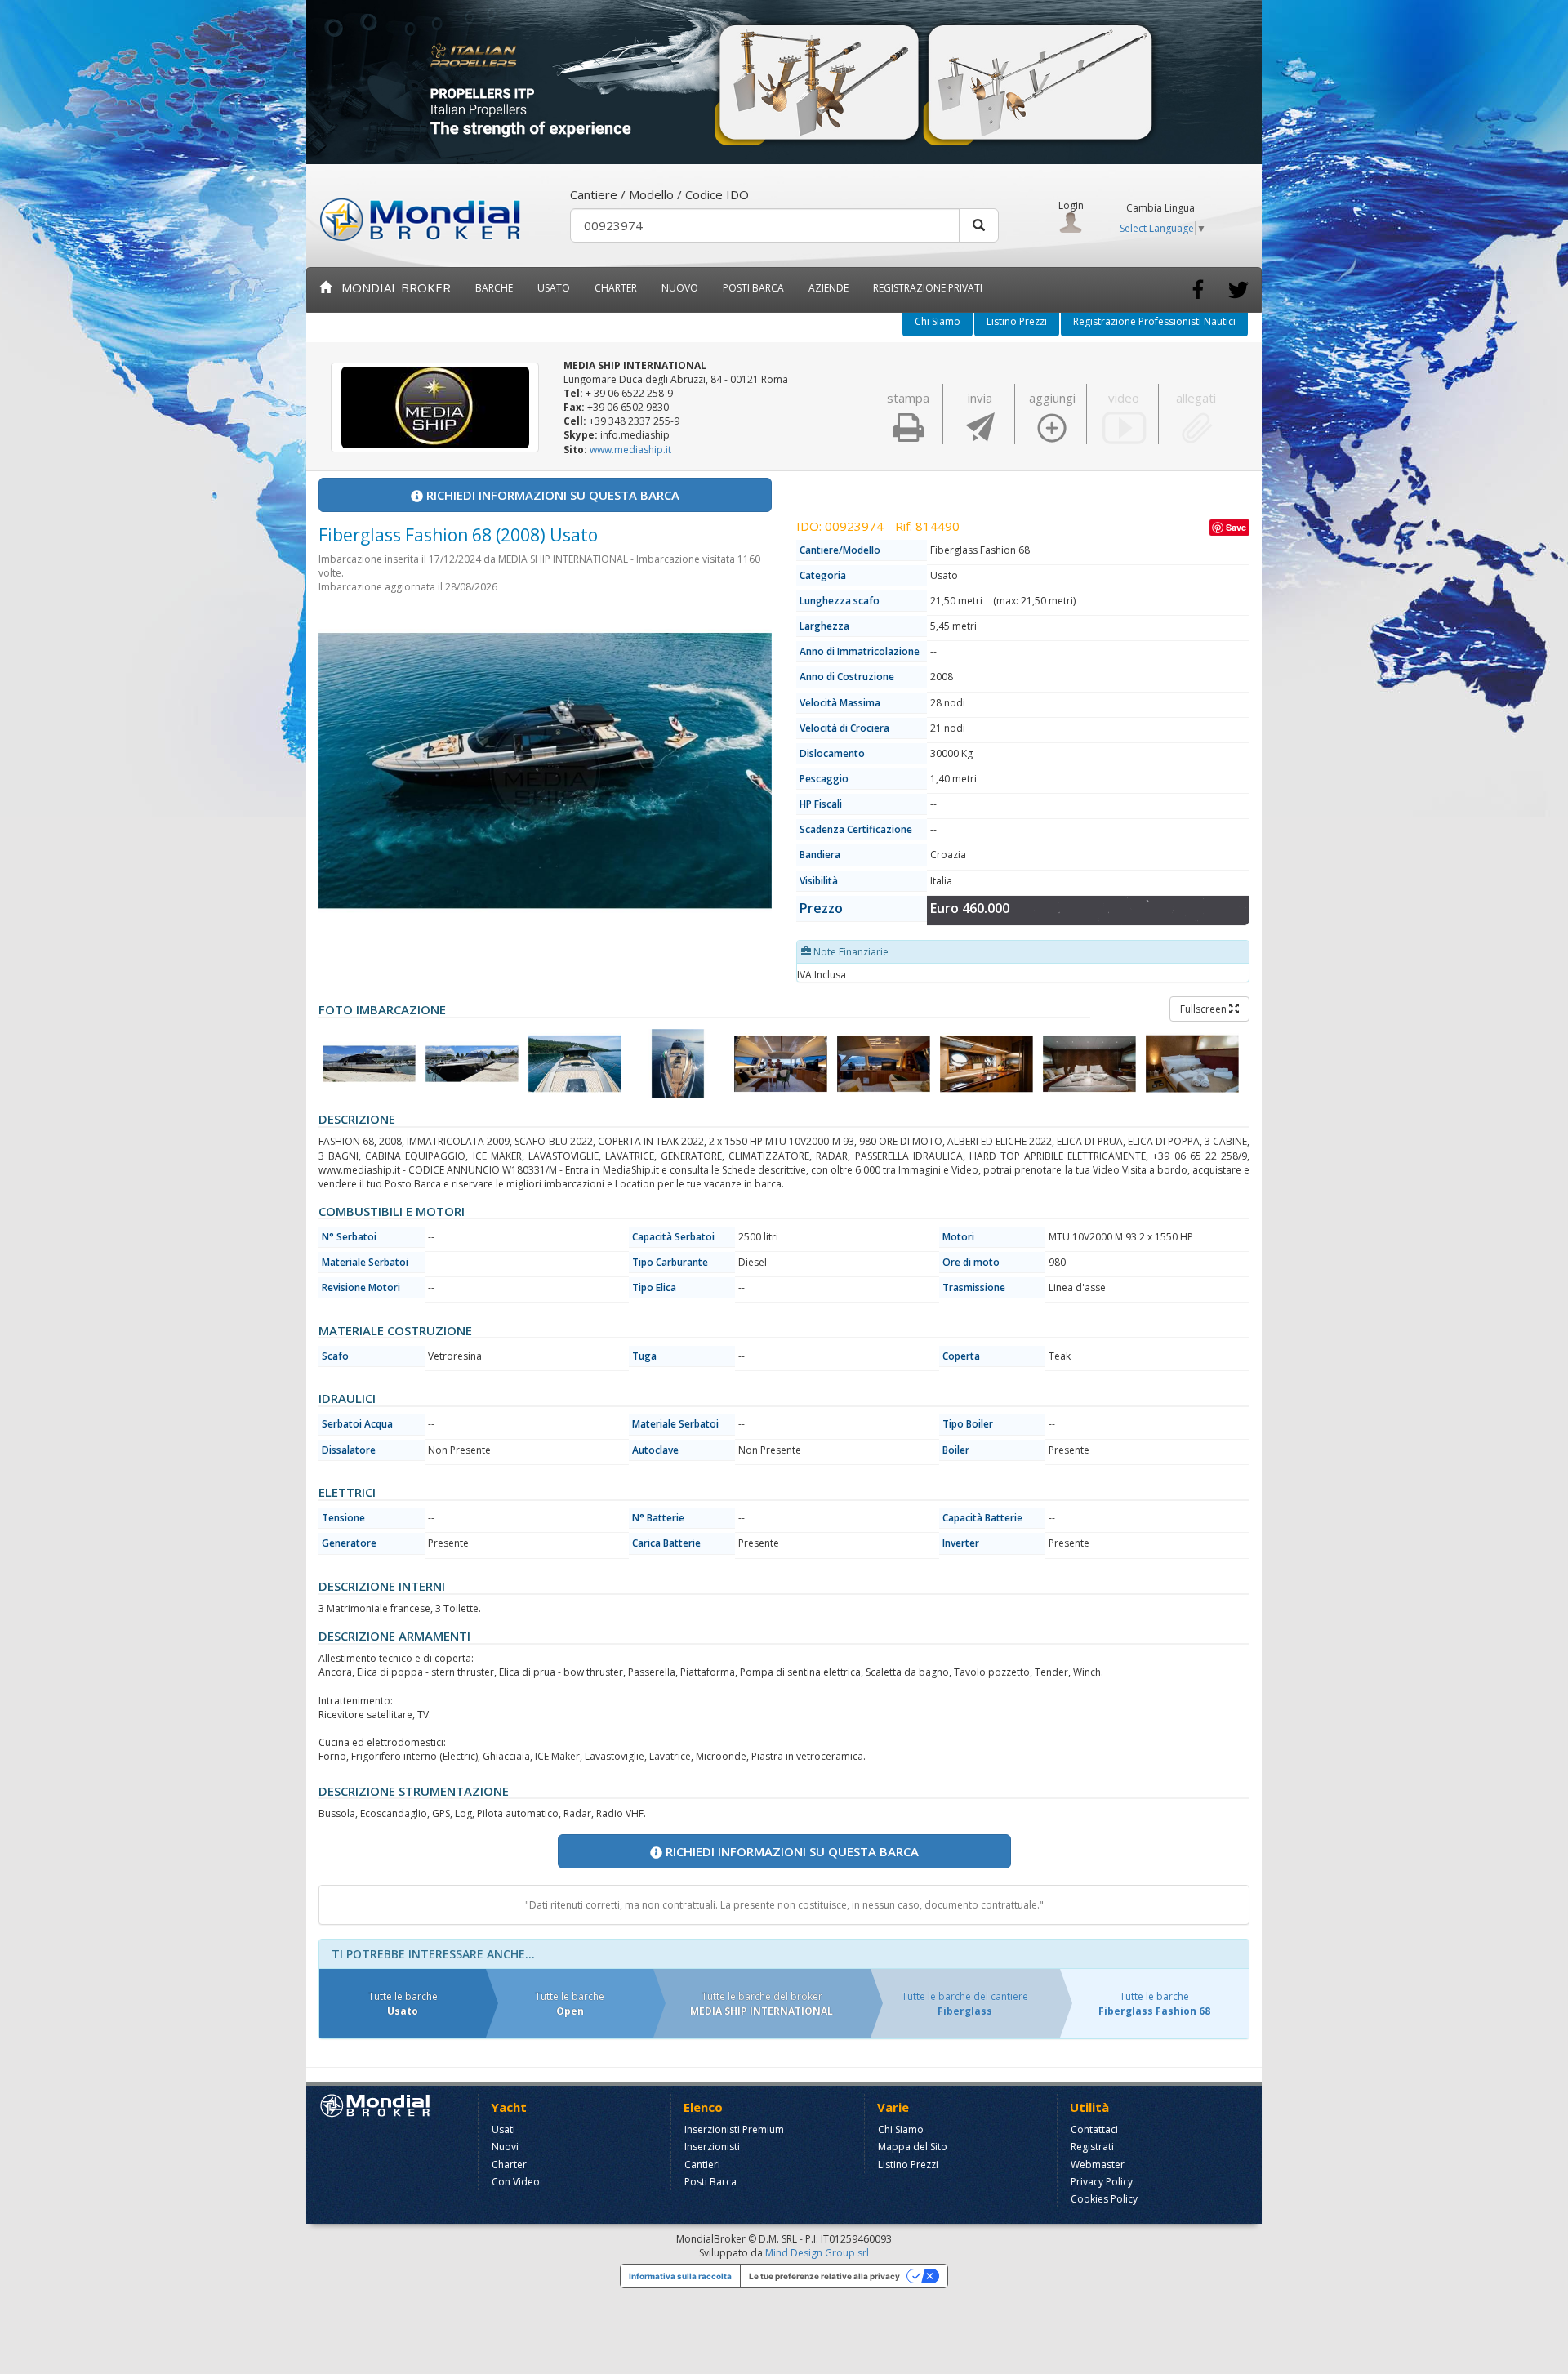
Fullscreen (1205, 1009)
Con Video (516, 2182)
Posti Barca (753, 288)
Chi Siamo (938, 321)
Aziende (829, 288)
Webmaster (1098, 2165)
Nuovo (680, 288)
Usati (503, 2129)
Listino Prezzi (1017, 321)
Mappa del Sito (913, 2147)
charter (616, 288)
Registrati (1092, 2147)
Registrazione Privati (928, 288)
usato (554, 288)
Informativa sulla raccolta (680, 2276)
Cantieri (702, 2165)
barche (494, 288)
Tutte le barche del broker (762, 2003)
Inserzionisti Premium (734, 2129)
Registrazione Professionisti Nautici (1154, 321)
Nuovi (505, 2147)
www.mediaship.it (630, 450)
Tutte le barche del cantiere (965, 2003)
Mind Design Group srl (817, 2253)
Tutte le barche (403, 2003)
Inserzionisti (712, 2147)
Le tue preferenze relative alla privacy (824, 2276)
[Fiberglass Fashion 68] (369, 1064)
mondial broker (391, 287)
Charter (509, 2165)
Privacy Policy (1102, 2182)
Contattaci (1094, 2129)
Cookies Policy (1104, 2199)
